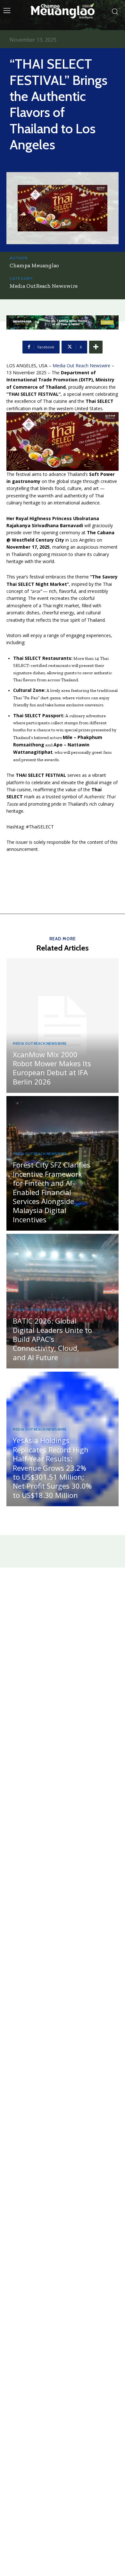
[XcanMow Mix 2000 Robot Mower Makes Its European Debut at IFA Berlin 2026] (63, 1026)
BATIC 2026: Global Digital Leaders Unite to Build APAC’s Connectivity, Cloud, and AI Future (52, 1339)
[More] (96, 347)
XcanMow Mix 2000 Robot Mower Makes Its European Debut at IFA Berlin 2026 (52, 1068)
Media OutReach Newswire (44, 286)
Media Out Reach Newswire (81, 366)
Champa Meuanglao (34, 265)
